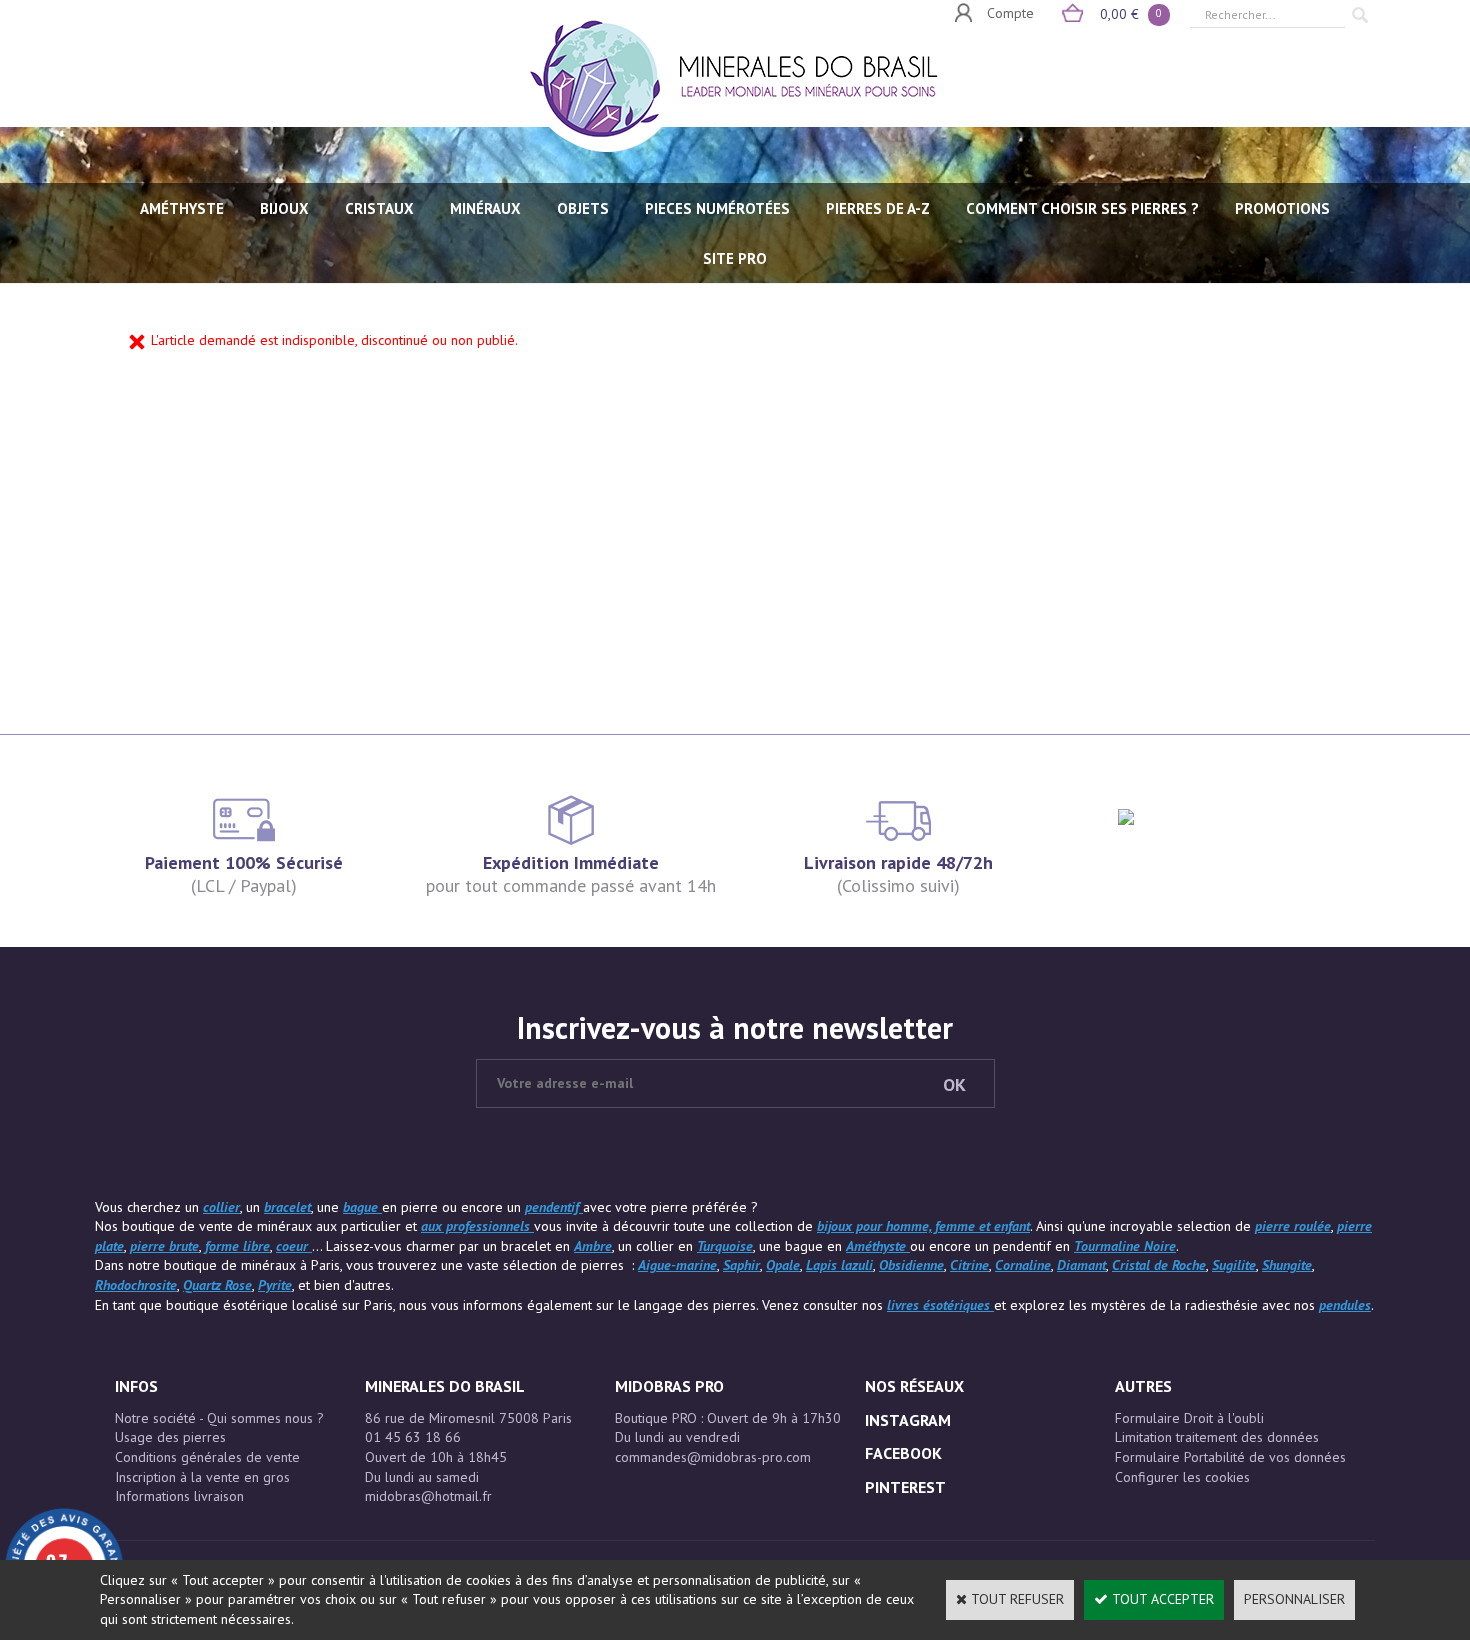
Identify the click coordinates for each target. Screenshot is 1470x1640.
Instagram (908, 1420)
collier (221, 1207)
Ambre (593, 1246)
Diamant (1081, 1265)
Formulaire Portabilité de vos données (1230, 1457)
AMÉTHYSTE (182, 208)
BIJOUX (284, 208)
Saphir (741, 1265)
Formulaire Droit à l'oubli (1189, 1418)
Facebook (903, 1453)
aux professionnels (477, 1226)
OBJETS (583, 208)
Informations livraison (179, 1496)
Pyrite (275, 1285)
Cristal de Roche (1159, 1265)
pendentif (554, 1207)
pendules (1345, 1305)
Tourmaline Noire (1125, 1246)
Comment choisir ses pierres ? (1082, 208)
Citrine (969, 1265)
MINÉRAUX (485, 208)
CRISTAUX (379, 208)
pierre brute (164, 1246)
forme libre (237, 1246)
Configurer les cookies (1182, 1477)
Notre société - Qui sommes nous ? (219, 1418)
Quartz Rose (217, 1285)
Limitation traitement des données (1217, 1437)
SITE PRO (735, 258)
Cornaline (1023, 1265)
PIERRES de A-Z (878, 208)
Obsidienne (911, 1265)
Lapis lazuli (839, 1265)
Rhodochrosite (136, 1285)
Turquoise (725, 1246)
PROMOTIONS (1282, 208)
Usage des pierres (170, 1437)
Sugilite (1234, 1265)
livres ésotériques (940, 1305)
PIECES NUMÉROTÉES (717, 208)
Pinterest (905, 1487)
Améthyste (878, 1246)
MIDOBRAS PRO (669, 1386)
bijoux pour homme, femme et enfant (923, 1226)
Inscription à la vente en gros (202, 1477)
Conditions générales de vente (207, 1457)
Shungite (1287, 1265)
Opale (783, 1265)
